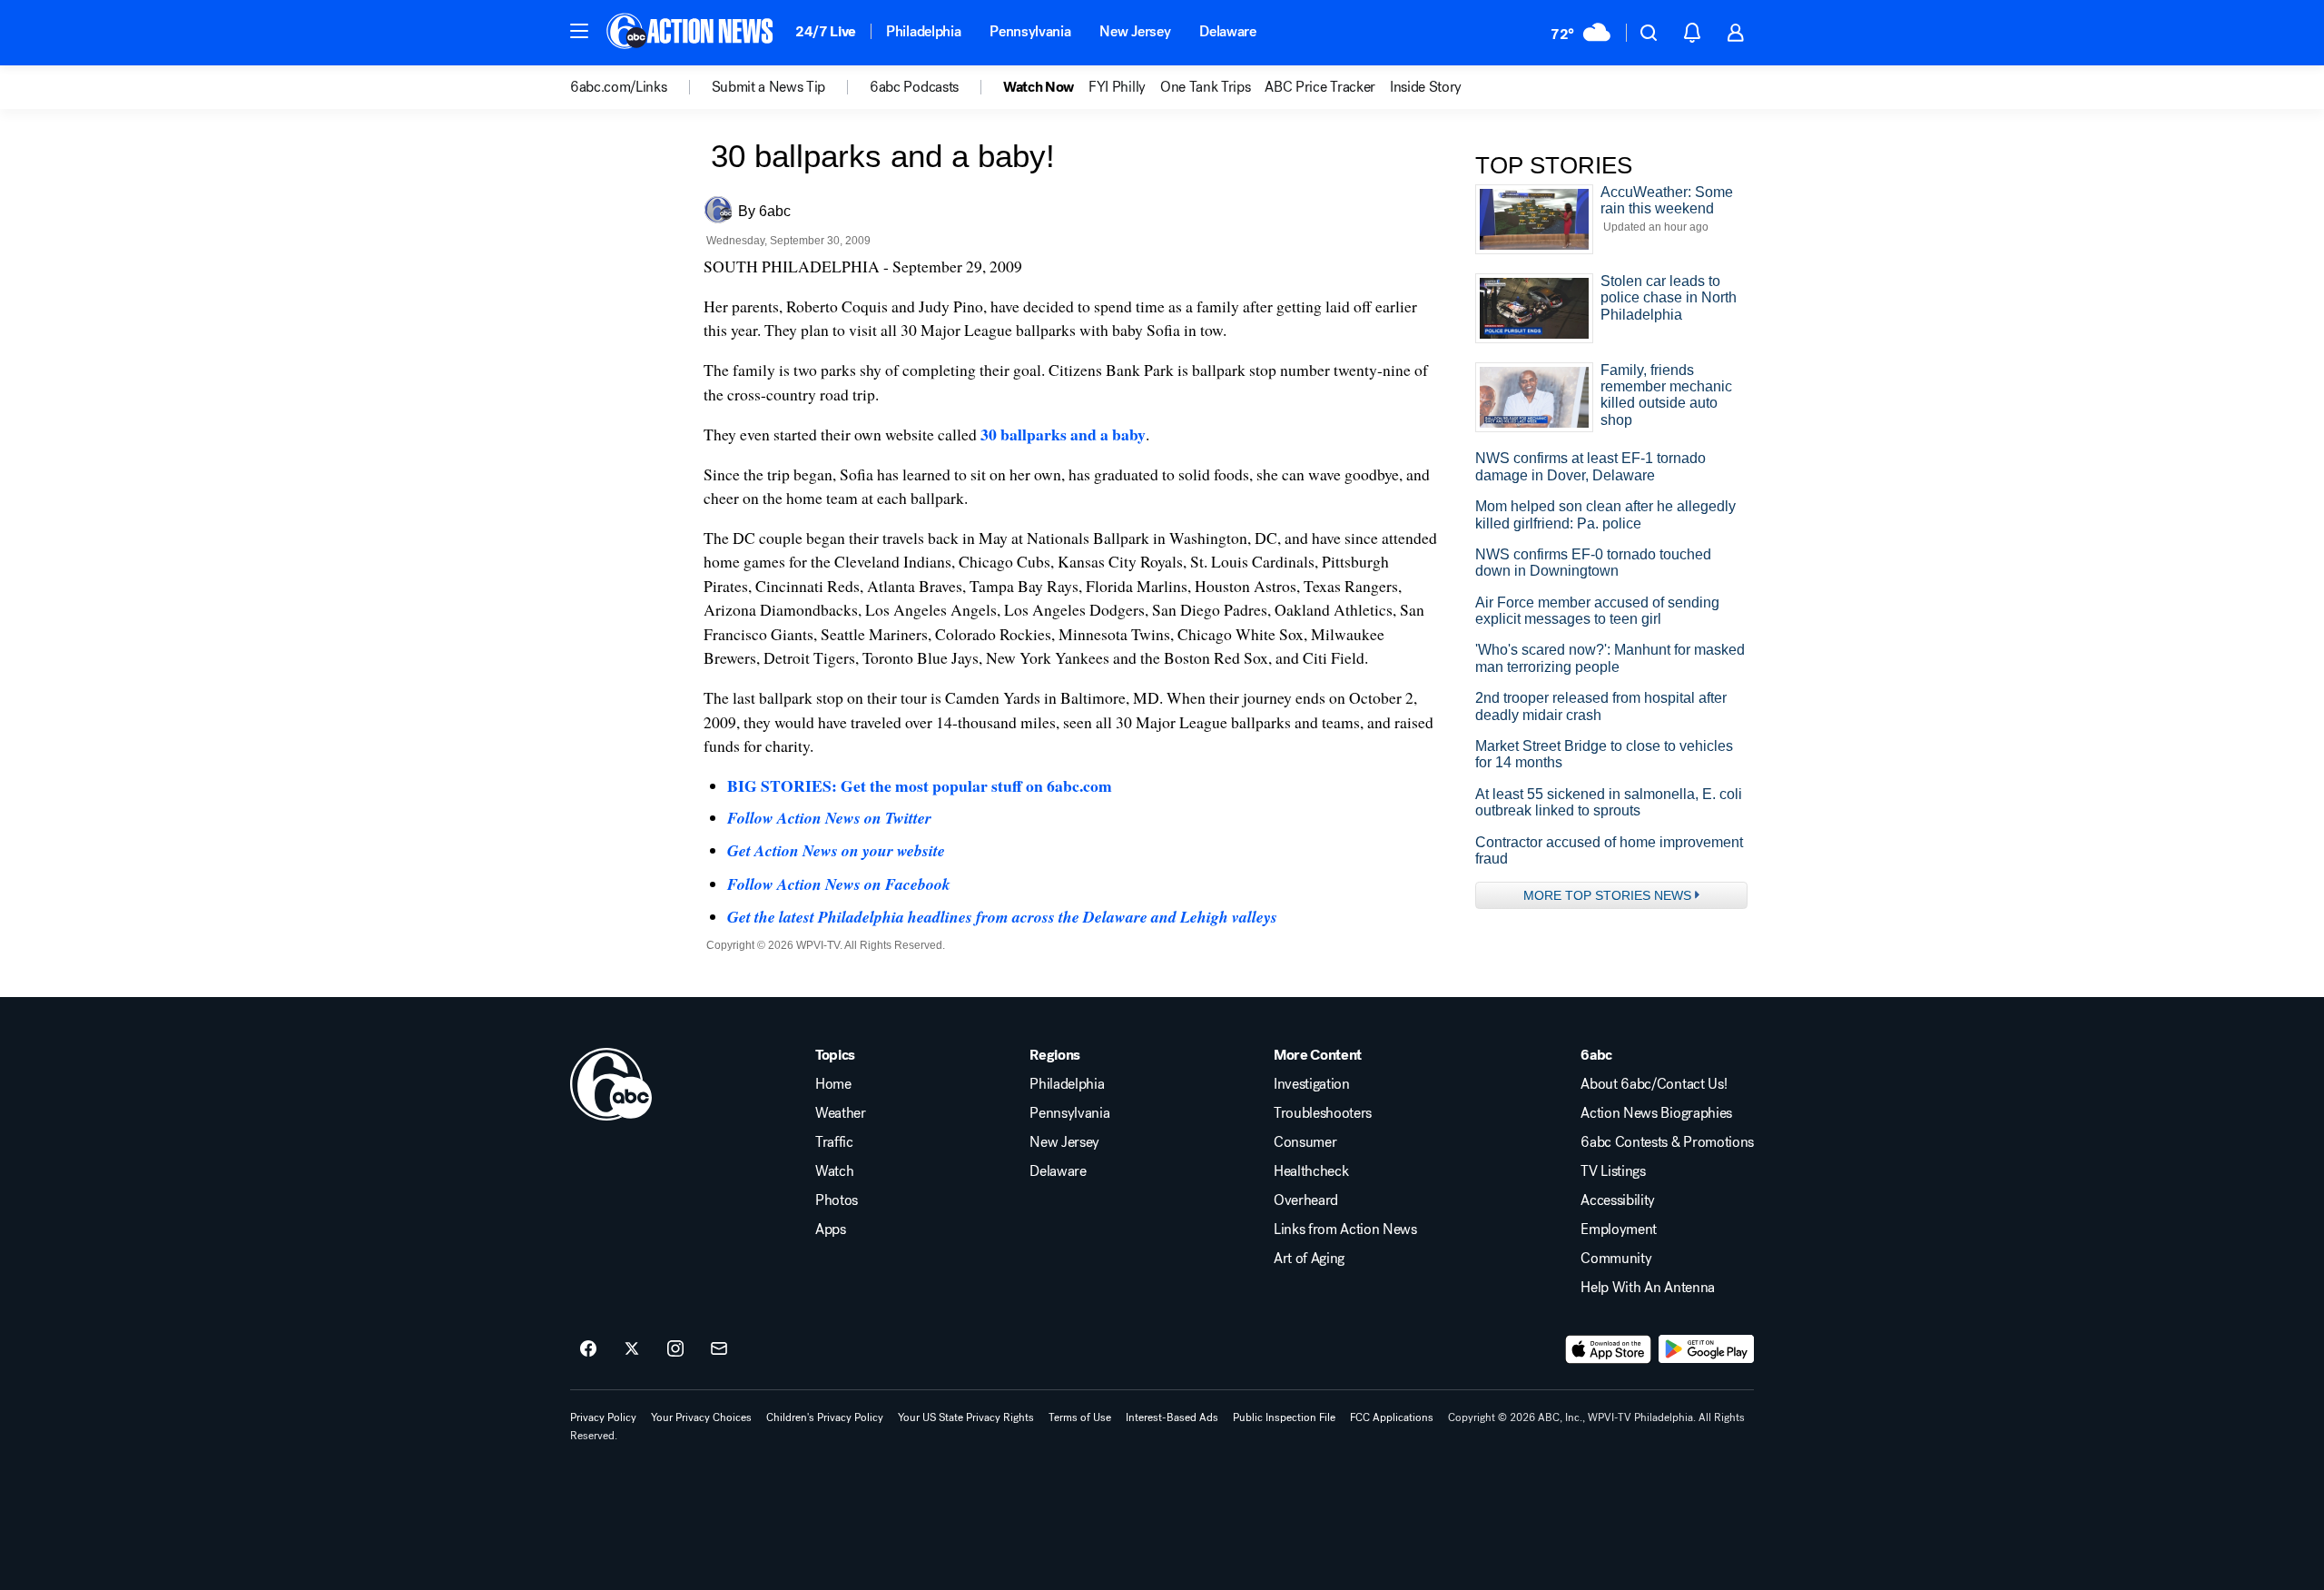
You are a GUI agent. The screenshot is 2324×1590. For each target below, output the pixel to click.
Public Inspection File (1284, 1417)
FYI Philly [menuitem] (1117, 87)
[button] (579, 31)
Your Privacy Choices (701, 1417)
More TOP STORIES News (1607, 895)
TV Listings (1613, 1171)
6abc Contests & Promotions (1667, 1142)
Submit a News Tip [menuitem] (769, 87)
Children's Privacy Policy (825, 1417)
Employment (1619, 1230)
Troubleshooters (1323, 1113)
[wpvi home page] (611, 1084)
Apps (831, 1230)
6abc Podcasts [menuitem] (914, 87)
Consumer (1305, 1142)
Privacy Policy (603, 1417)
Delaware (1227, 31)
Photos (837, 1200)
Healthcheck (1311, 1171)
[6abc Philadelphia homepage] (691, 33)
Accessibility (1618, 1200)
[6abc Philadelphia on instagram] (675, 1349)
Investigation (1312, 1084)
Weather (841, 1113)
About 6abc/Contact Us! (1654, 1084)
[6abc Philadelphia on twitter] (632, 1349)
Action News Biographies (1656, 1113)
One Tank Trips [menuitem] (1206, 87)
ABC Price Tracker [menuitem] (1320, 87)
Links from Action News (1345, 1230)
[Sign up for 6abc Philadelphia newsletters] (719, 1349)
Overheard (1306, 1200)
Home (833, 1084)
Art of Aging (1309, 1259)
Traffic (834, 1142)
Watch (834, 1171)
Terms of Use (1080, 1417)
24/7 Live (826, 31)
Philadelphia (923, 31)
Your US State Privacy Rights (966, 1417)
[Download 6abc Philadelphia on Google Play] (1706, 1349)
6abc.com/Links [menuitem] (619, 87)
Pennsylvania (1030, 31)
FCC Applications (1392, 1417)
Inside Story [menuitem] (1426, 87)
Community (1616, 1259)
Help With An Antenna (1648, 1288)
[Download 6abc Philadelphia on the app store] (1609, 1349)
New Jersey (1135, 31)
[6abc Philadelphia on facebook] (588, 1349)
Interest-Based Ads (1172, 1417)
